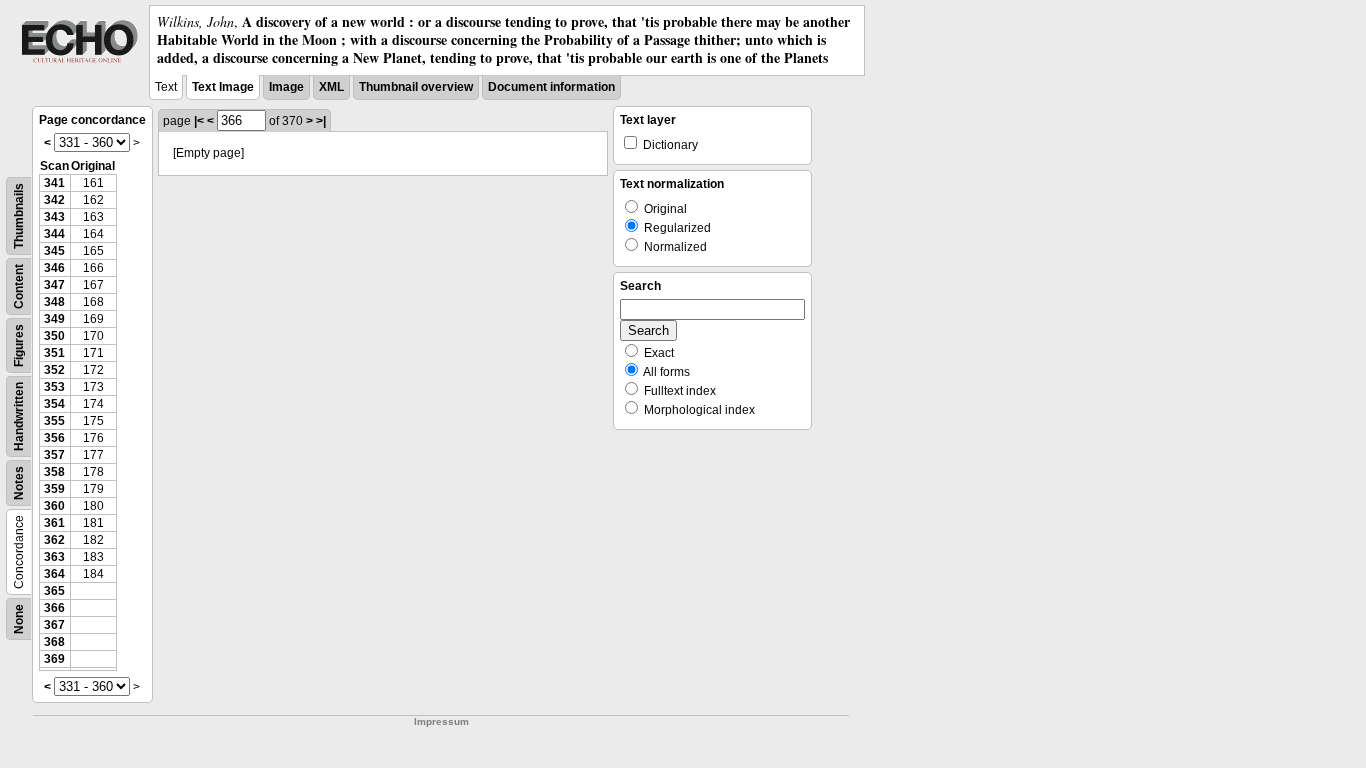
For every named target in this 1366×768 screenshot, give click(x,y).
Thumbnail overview (416, 87)
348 (54, 302)
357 (54, 455)
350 (54, 336)
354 (54, 404)
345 (54, 251)
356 (54, 438)
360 (54, 506)
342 (54, 200)
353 (54, 387)
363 (54, 557)
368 (54, 642)
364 (54, 574)
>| (321, 121)
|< (199, 121)
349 (54, 319)
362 (54, 540)
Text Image (223, 87)
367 (54, 625)
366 (54, 608)
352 (54, 370)
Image (286, 87)
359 (54, 489)
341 (54, 183)
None (19, 619)
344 (54, 234)
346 (54, 268)
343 (54, 217)
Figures (19, 345)
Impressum (441, 721)
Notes (19, 483)
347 (54, 285)
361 (54, 523)
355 (54, 421)
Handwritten (19, 416)
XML (331, 87)
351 (54, 353)
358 (54, 472)
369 (54, 659)
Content (19, 286)
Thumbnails (19, 216)
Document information (551, 87)
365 (54, 591)
